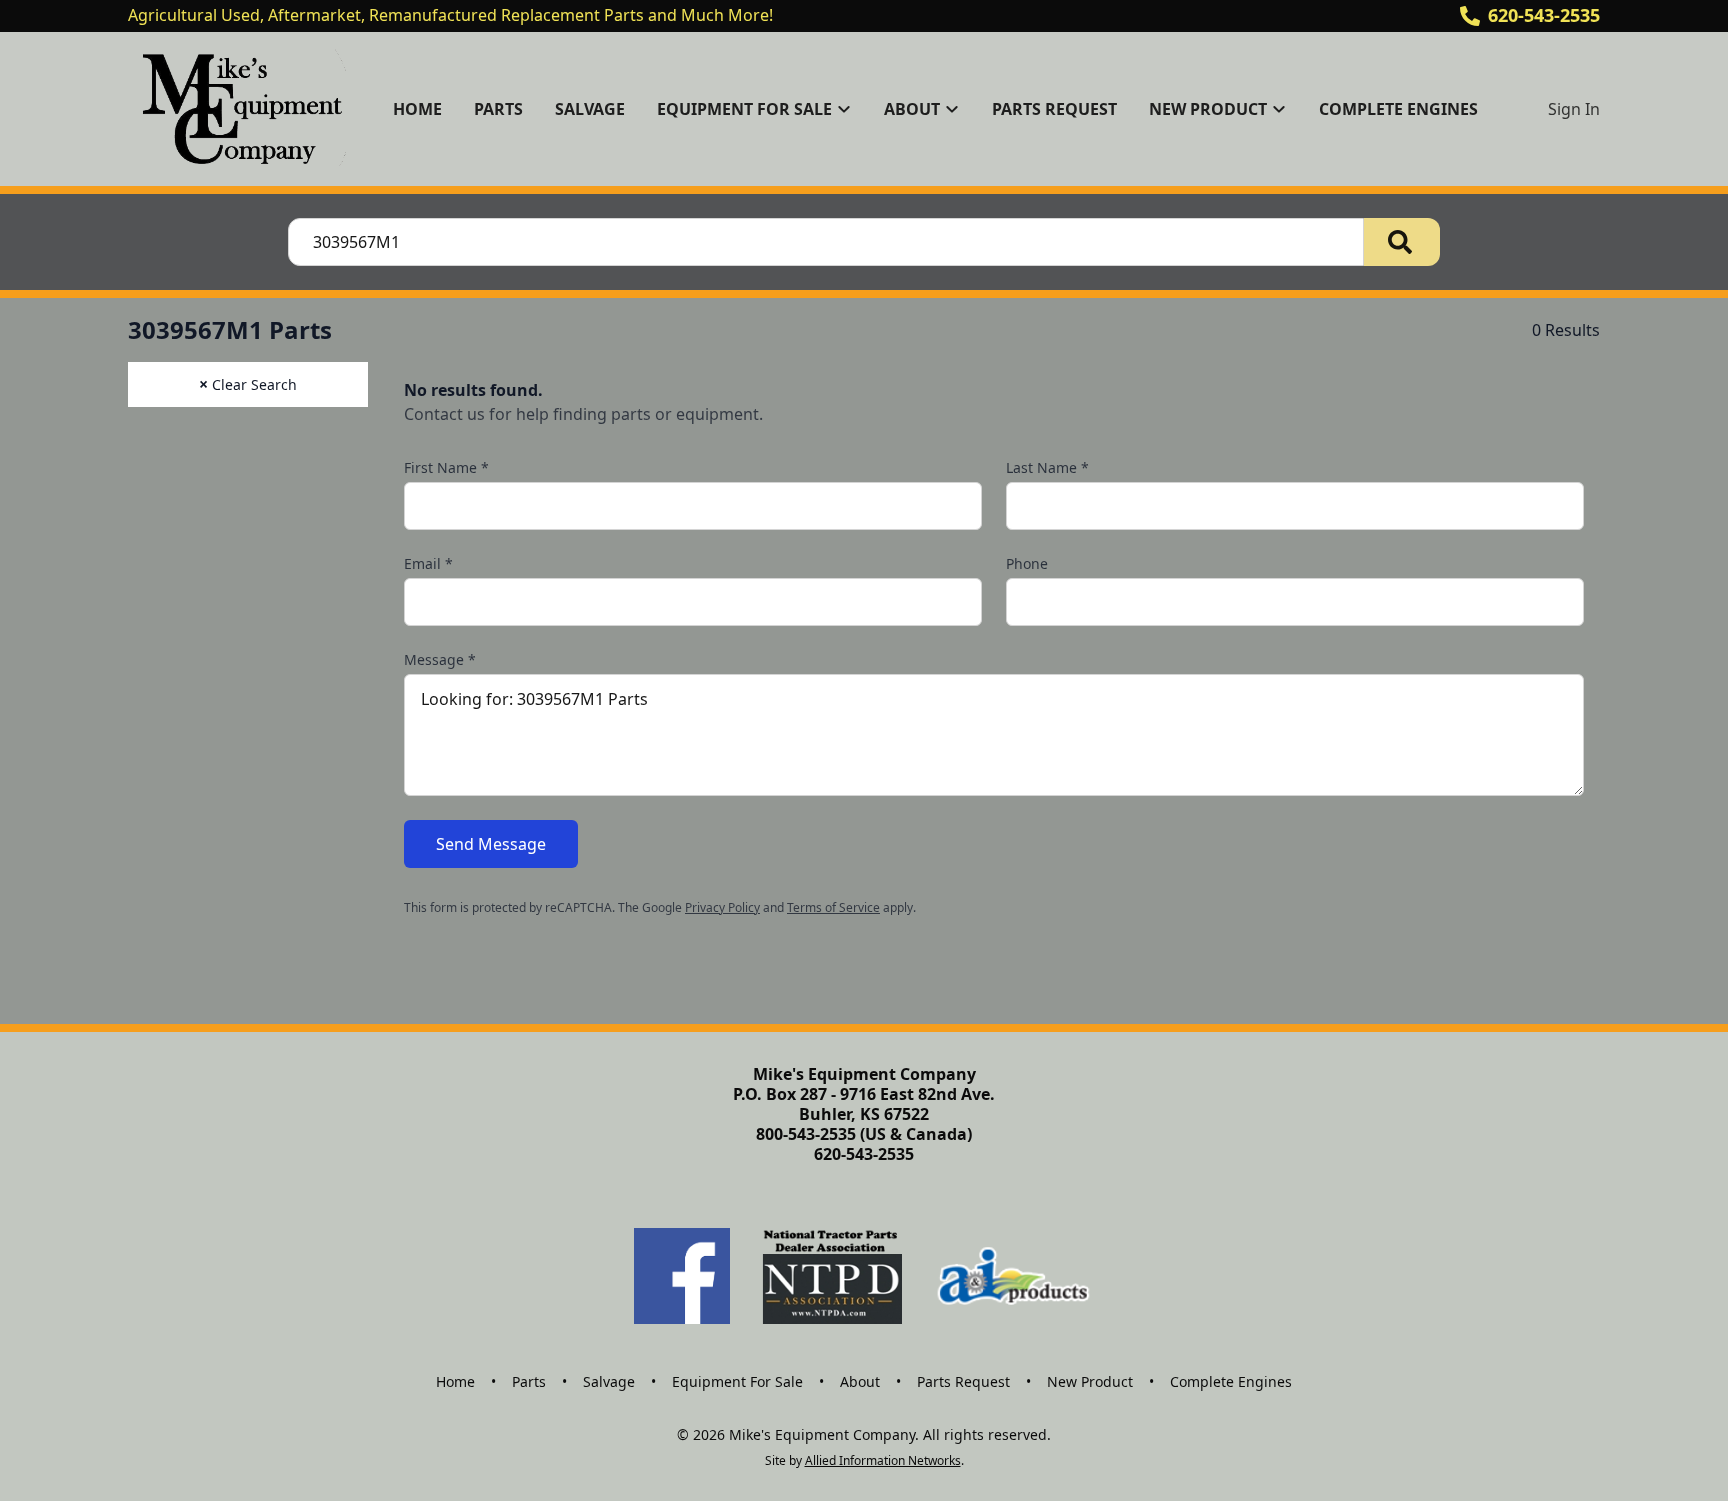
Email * (428, 563)
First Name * (446, 467)
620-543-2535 (1544, 15)
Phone (1027, 563)
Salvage (590, 109)
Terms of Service (833, 907)
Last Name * (1047, 467)
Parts (498, 109)
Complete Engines (1398, 109)
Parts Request (1054, 109)
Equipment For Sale (737, 1381)
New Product (1090, 1381)
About (860, 1381)
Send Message (491, 844)
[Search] (1402, 242)
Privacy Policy (722, 907)
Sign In (1574, 109)
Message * (440, 659)
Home (417, 109)
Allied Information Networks (883, 1460)
